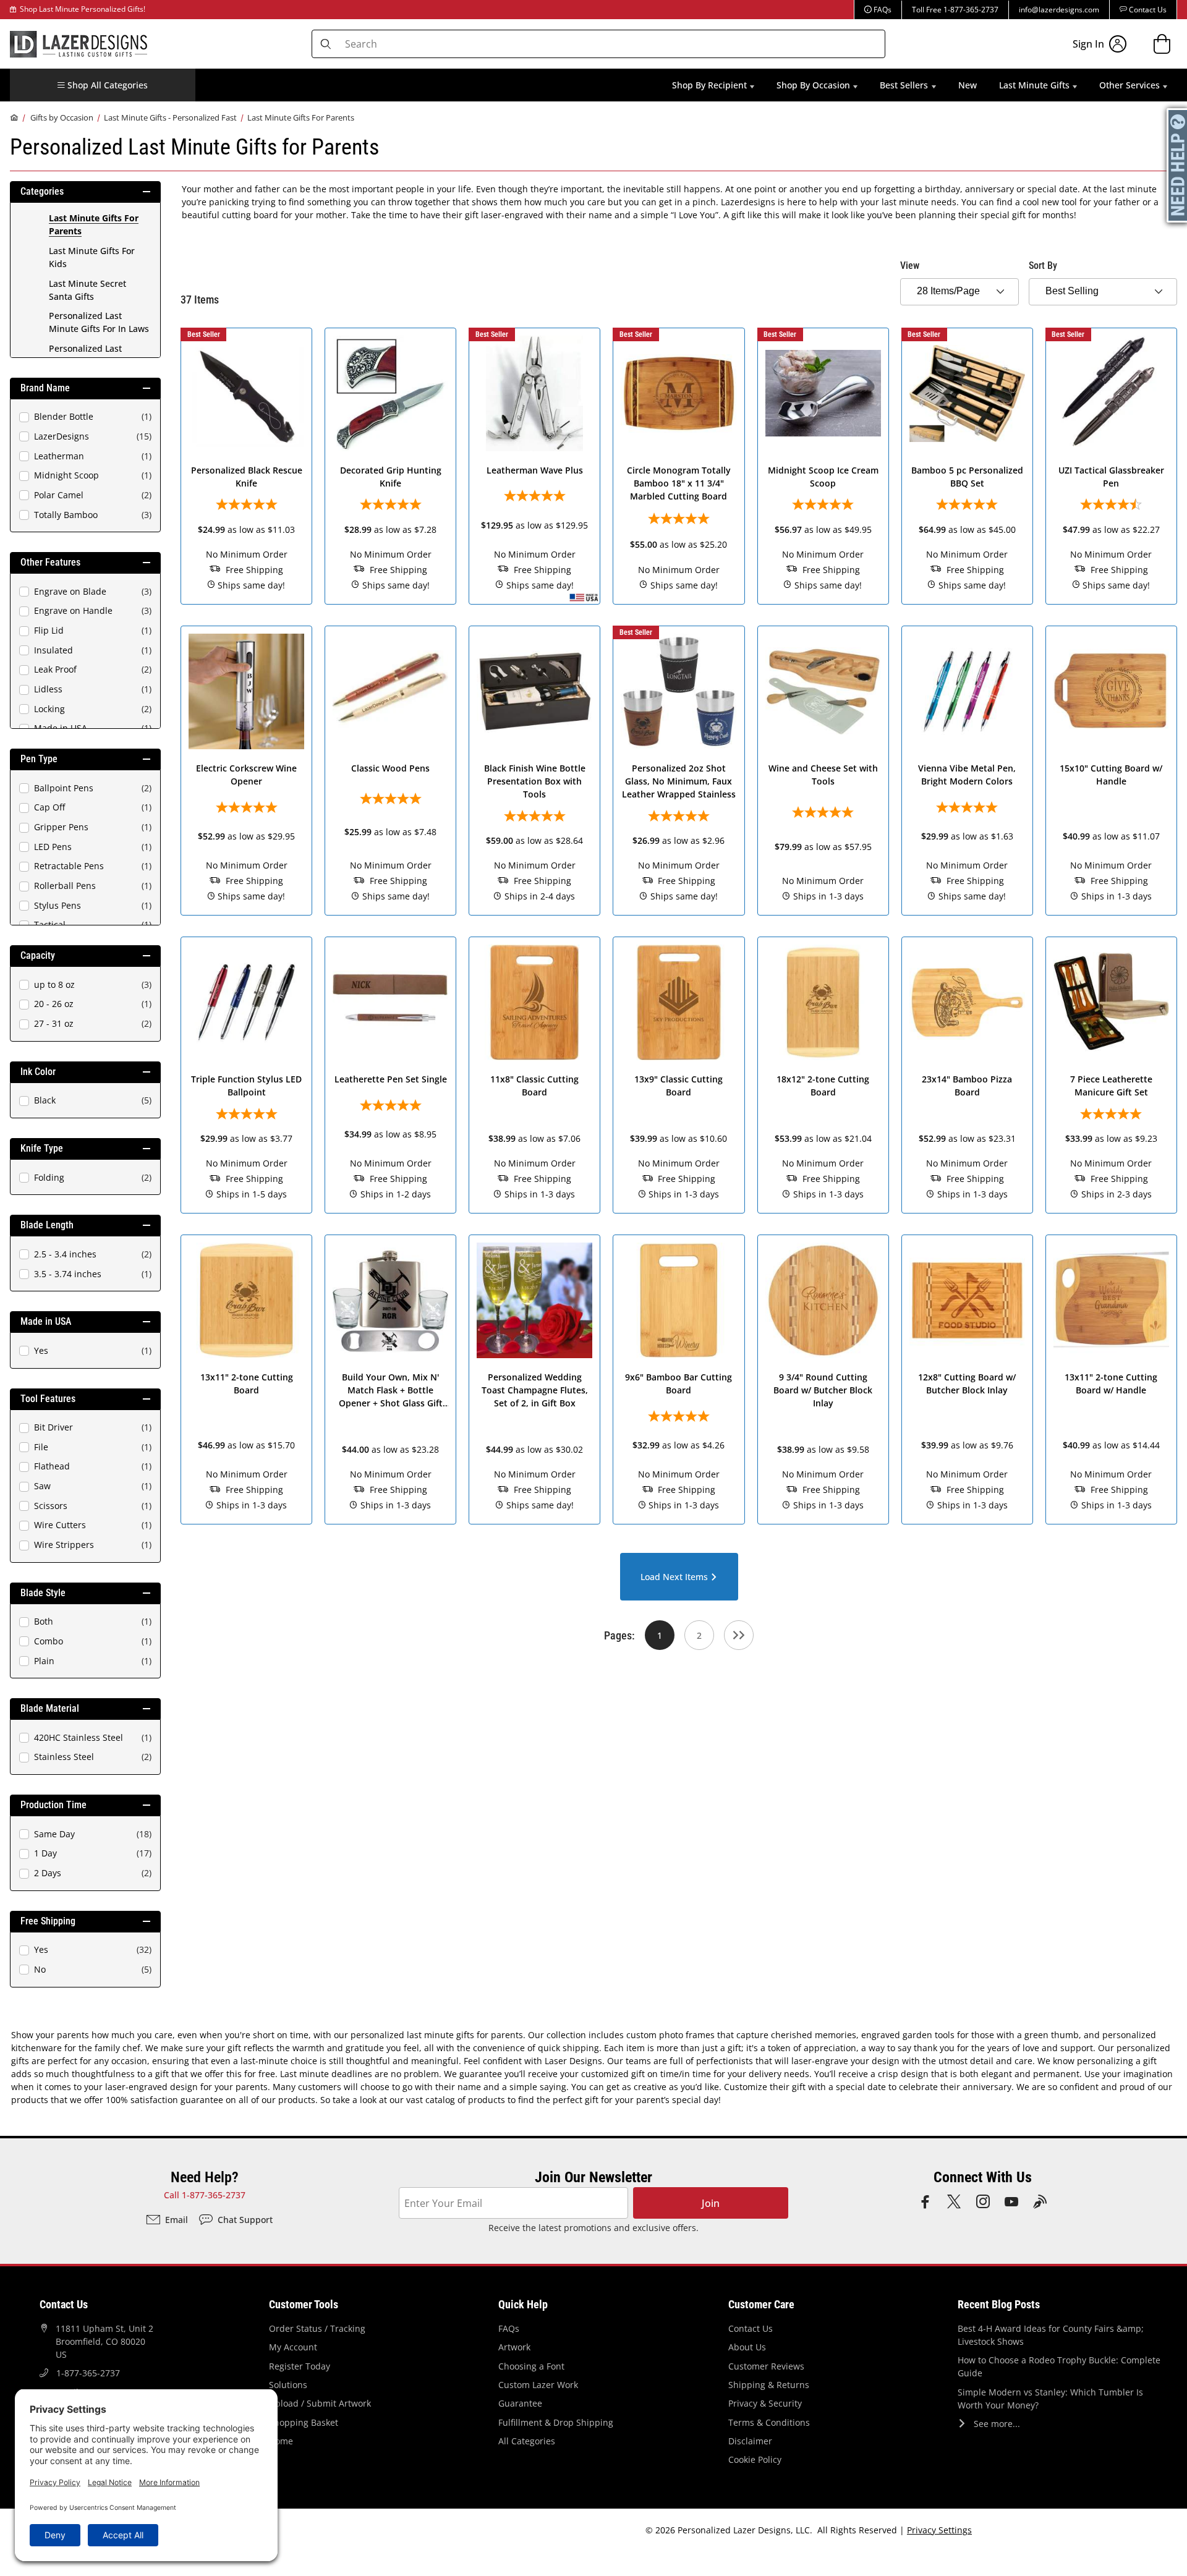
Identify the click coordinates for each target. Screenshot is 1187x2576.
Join (711, 2203)
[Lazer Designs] (79, 43)
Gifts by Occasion (62, 117)
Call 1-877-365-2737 (205, 2195)
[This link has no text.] (739, 1635)
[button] (103, 85)
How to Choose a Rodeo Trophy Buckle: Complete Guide (1059, 2366)
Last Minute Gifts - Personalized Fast (170, 117)
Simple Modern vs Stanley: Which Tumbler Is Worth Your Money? (1050, 2399)
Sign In (1088, 44)
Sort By (1043, 266)
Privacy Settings (939, 2530)
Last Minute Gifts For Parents (301, 117)
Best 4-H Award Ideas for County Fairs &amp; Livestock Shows (1051, 2335)
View (910, 266)
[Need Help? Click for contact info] (1178, 165)
